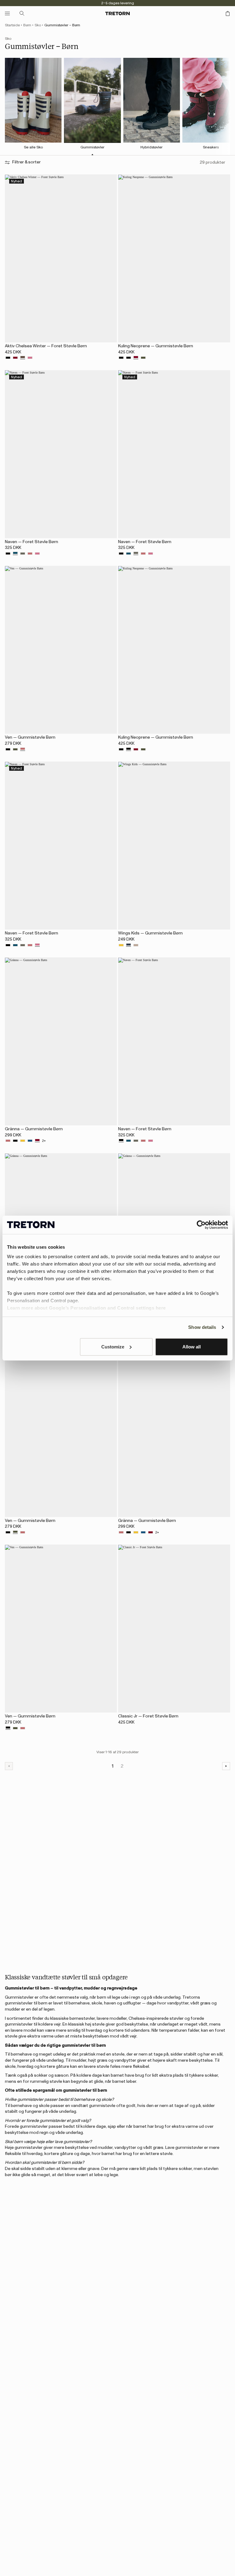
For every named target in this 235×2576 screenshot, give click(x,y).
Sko (38, 25)
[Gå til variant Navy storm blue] (30, 1141)
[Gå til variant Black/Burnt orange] (121, 358)
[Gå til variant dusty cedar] (30, 554)
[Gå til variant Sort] (129, 358)
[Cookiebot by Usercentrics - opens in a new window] (201, 1225)
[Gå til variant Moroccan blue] (15, 554)
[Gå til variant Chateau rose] (30, 358)
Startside (12, 25)
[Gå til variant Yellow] (121, 945)
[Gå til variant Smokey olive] (23, 554)
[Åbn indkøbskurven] (228, 13)
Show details (202, 1327)
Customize (113, 1347)
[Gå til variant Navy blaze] (129, 945)
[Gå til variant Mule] (136, 945)
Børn (27, 25)
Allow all (192, 1347)
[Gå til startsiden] (117, 13)
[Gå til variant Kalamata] (143, 358)
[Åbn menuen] (7, 13)
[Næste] (226, 1766)
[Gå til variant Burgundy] (15, 358)
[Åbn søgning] (22, 13)
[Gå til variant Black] (8, 358)
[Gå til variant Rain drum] (23, 358)
